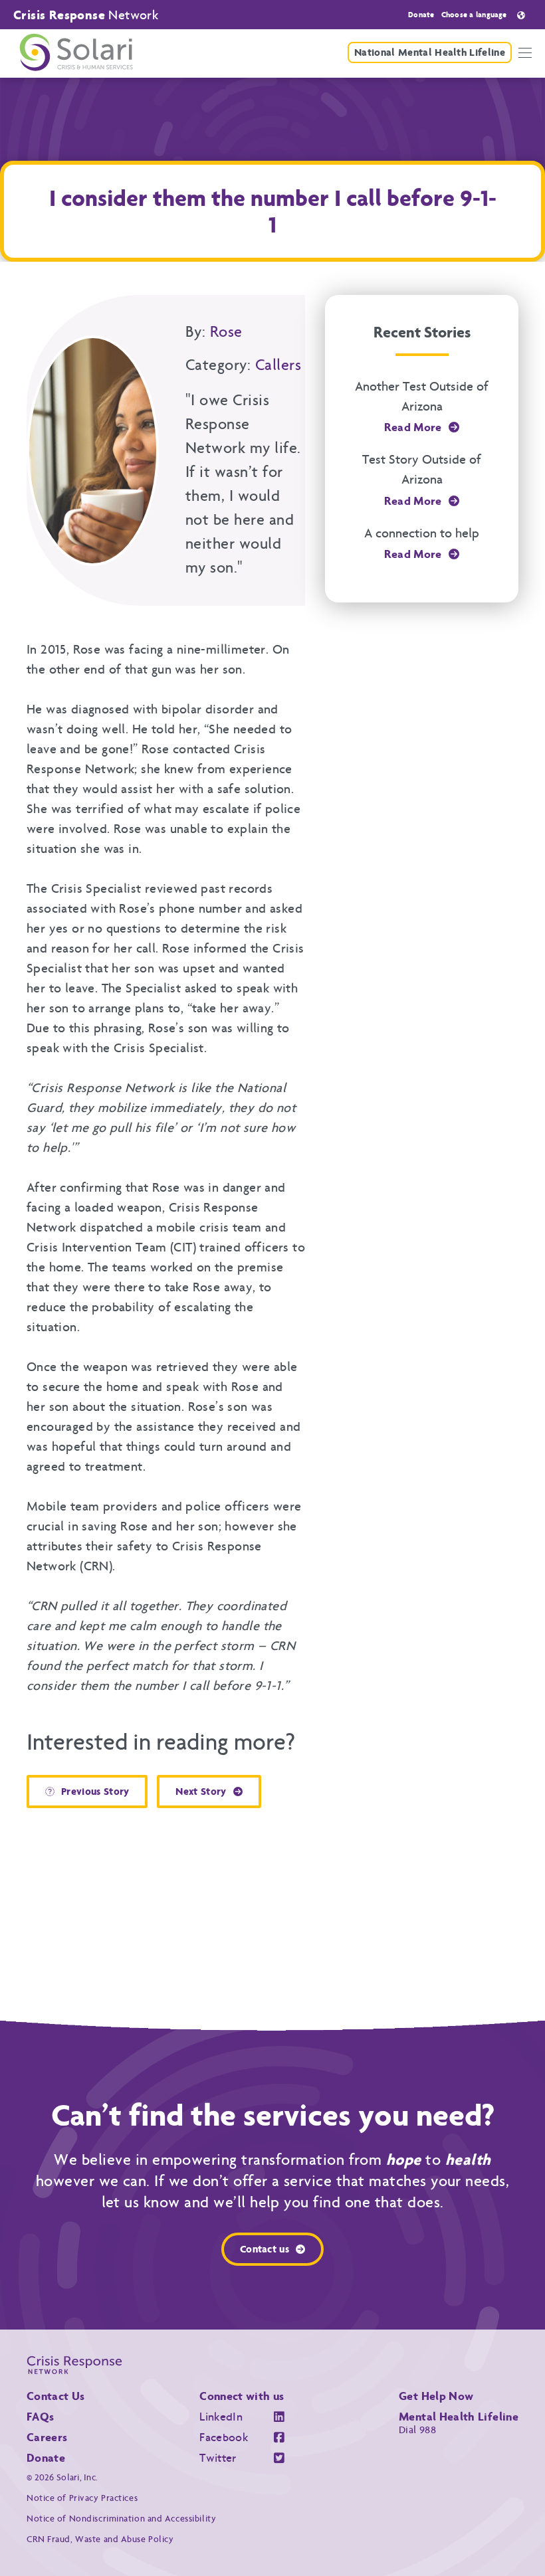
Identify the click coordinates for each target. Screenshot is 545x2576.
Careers (47, 2437)
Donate (421, 15)
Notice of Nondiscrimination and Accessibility (121, 2519)
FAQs (40, 2417)
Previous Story (95, 1791)
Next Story (201, 1791)
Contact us (265, 2249)
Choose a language (474, 15)
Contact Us (56, 2396)
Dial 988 (417, 2430)
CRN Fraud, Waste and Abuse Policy (100, 2539)
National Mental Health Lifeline (430, 52)
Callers (278, 365)
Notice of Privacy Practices (82, 2498)
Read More (413, 427)
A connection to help (422, 533)
